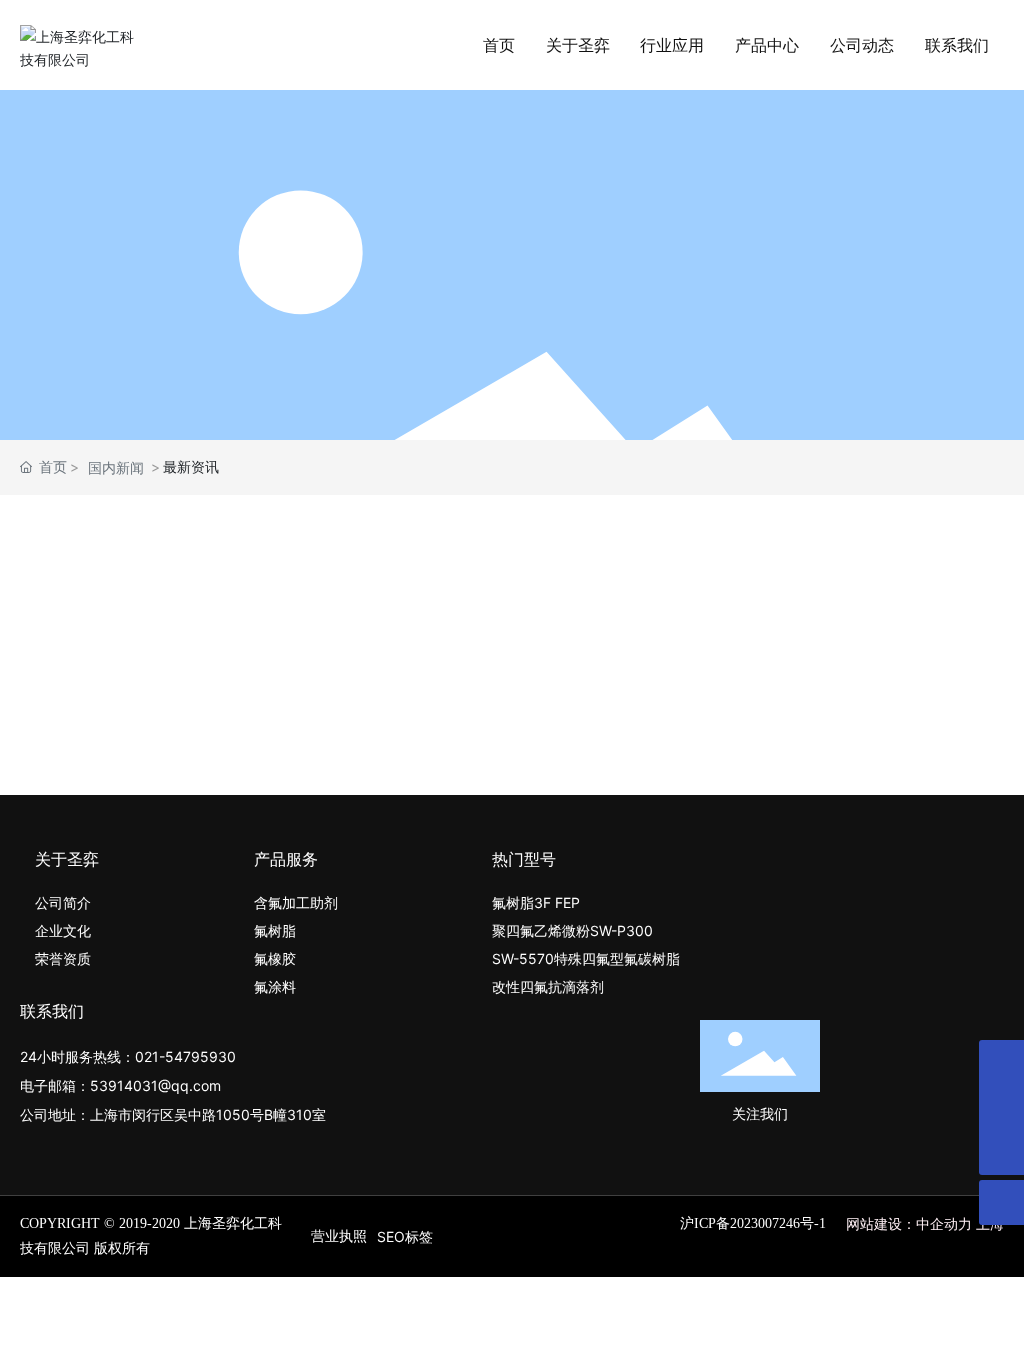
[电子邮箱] (1001, 1062)
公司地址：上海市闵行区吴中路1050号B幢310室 (173, 1114)
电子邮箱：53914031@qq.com (120, 1085)
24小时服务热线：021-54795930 (128, 1056)
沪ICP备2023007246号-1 (753, 1223)
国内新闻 (116, 467)
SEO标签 (405, 1236)
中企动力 (944, 1223)
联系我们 (52, 1011)
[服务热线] (1001, 1107)
